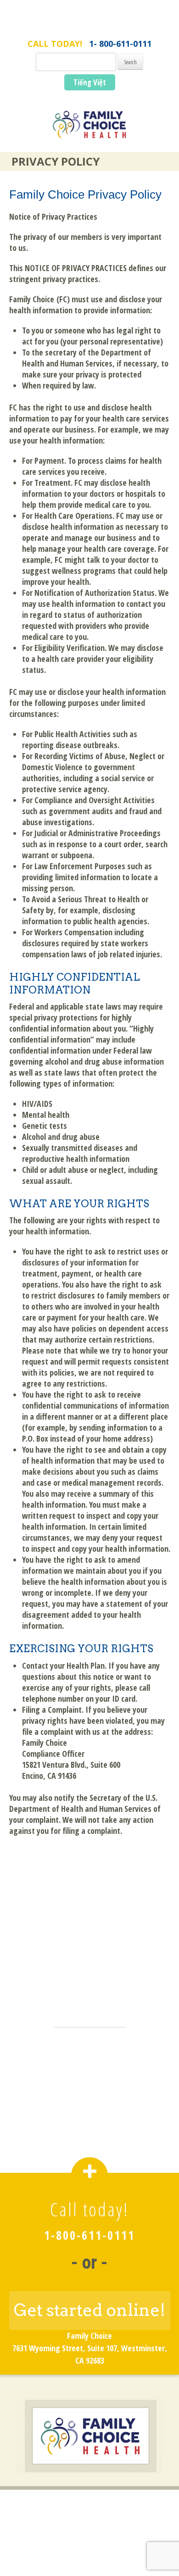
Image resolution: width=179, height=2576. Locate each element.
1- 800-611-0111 (120, 44)
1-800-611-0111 (89, 2235)
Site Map (89, 2546)
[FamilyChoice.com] (89, 130)
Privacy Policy (90, 2532)
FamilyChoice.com (90, 26)
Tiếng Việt (90, 82)
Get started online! (90, 2310)
